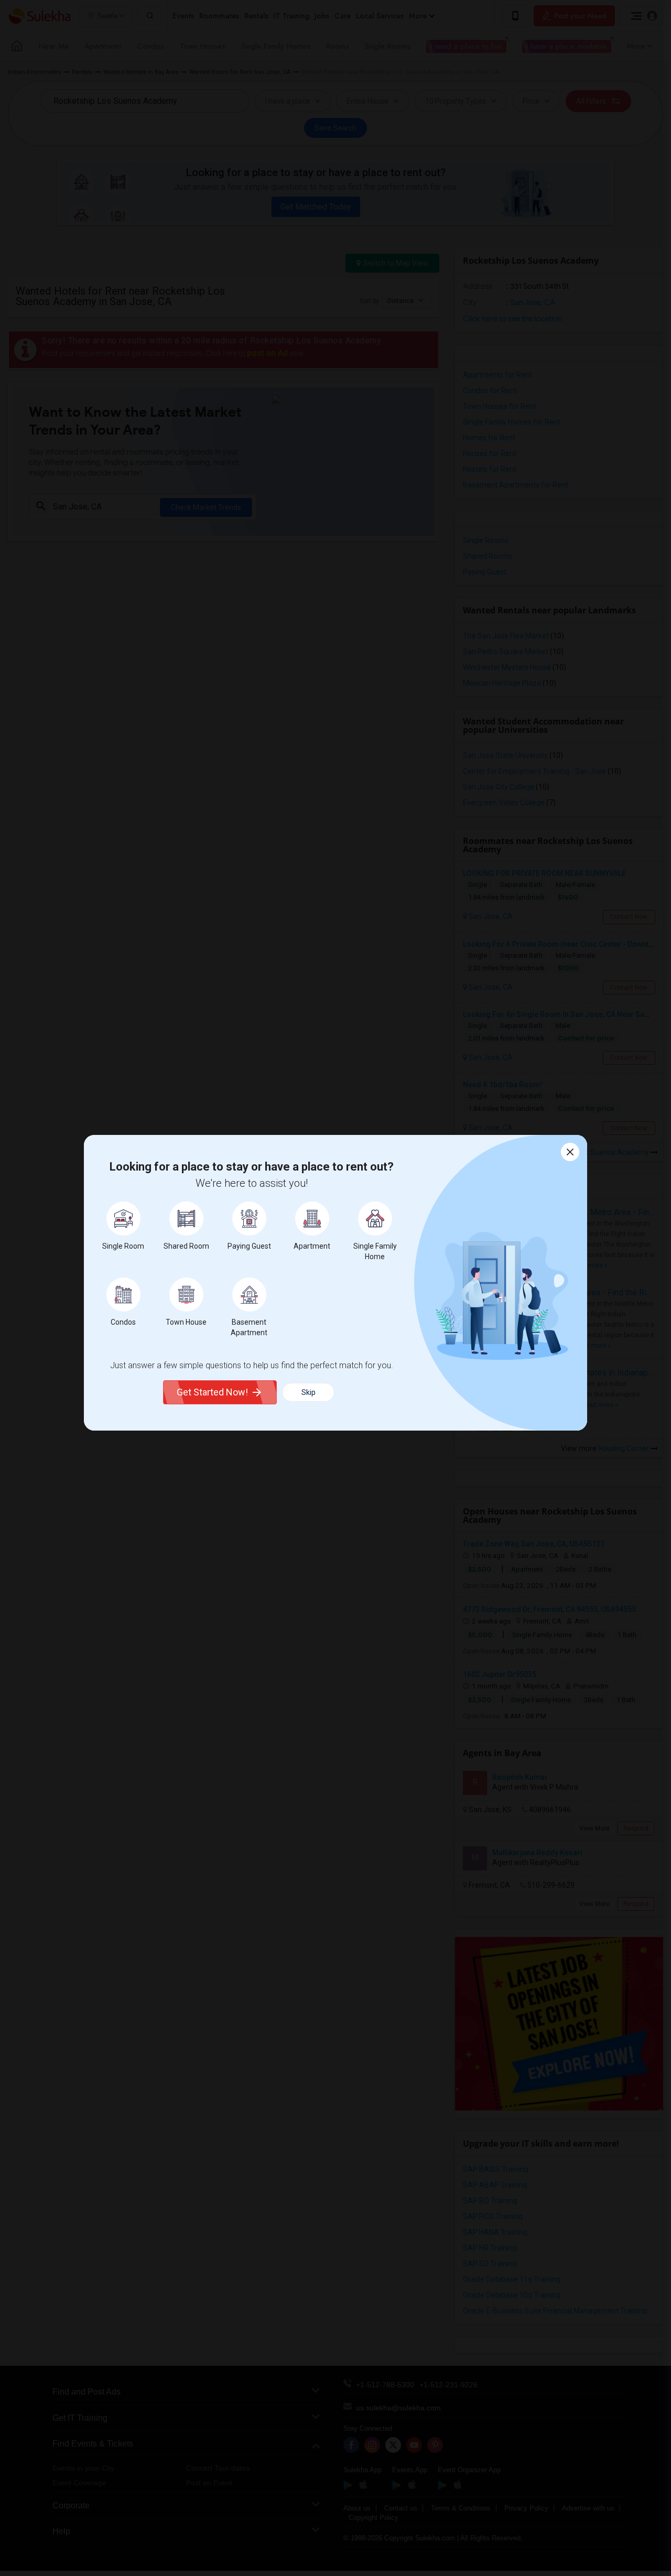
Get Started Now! (212, 1392)
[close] (570, 1152)
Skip (309, 1392)
